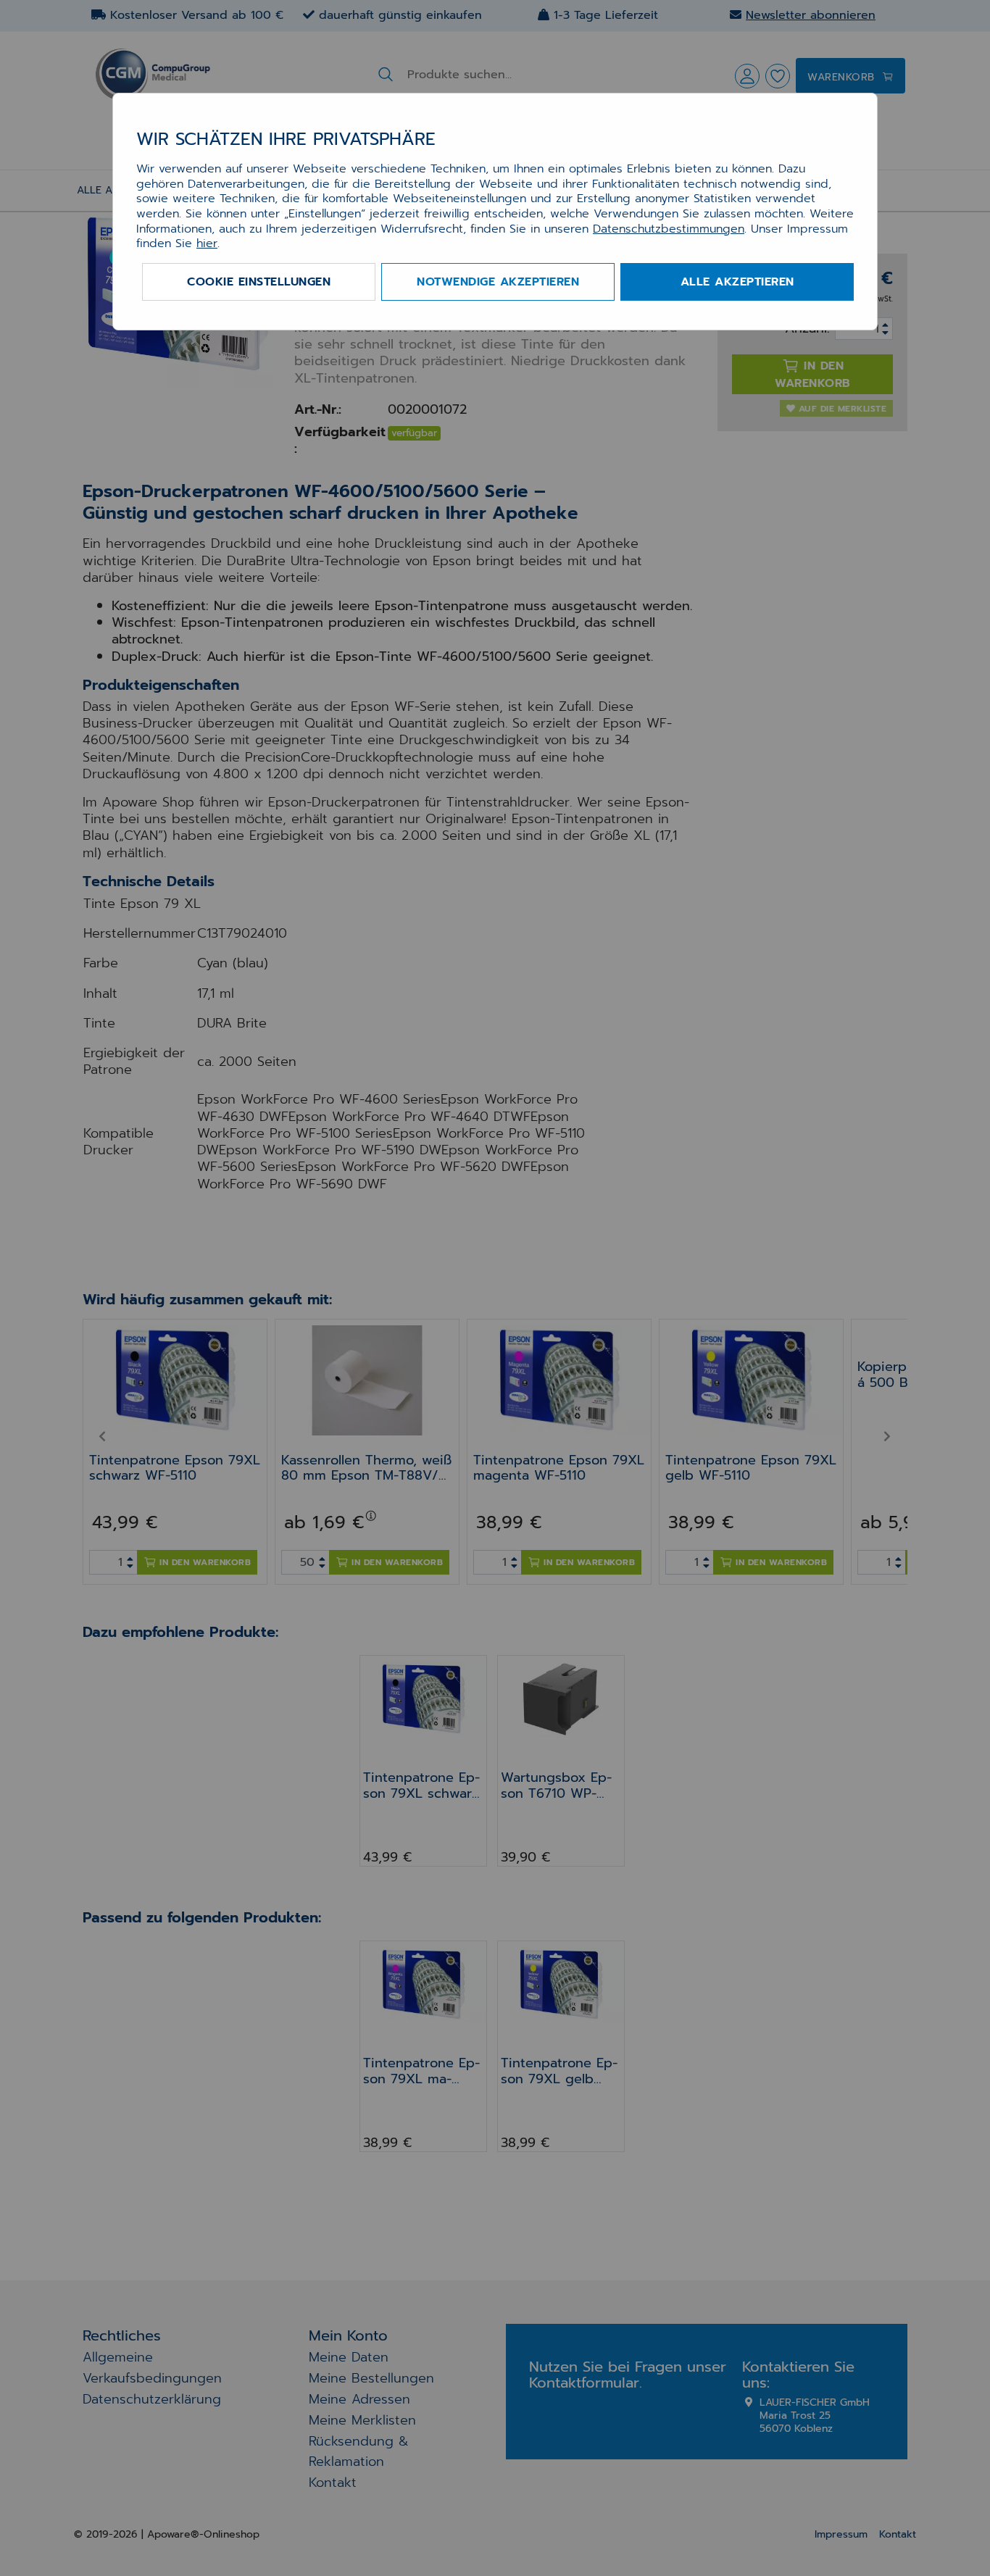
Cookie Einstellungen (259, 282)
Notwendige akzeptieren (498, 282)
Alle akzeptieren (737, 282)
